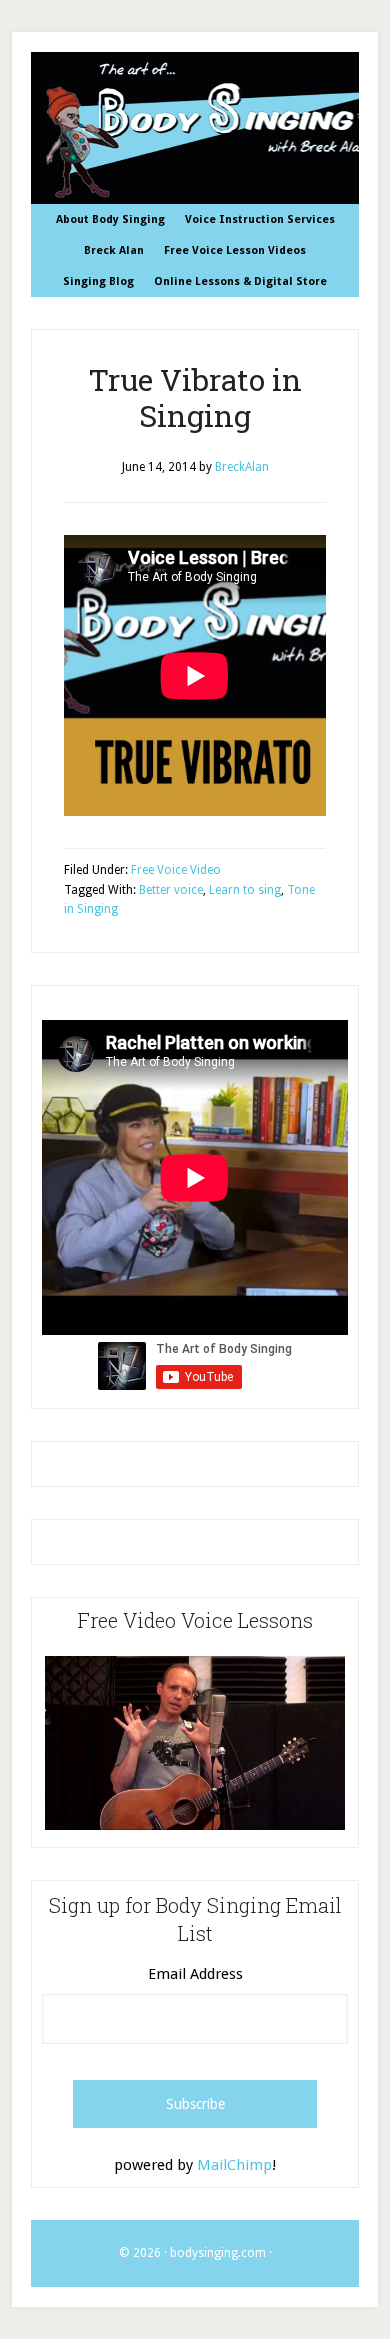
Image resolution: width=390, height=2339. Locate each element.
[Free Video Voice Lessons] (195, 1825)
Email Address (195, 1974)
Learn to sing (245, 890)
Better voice (171, 890)
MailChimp (234, 2165)
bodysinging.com (218, 2253)
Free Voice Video (176, 870)
